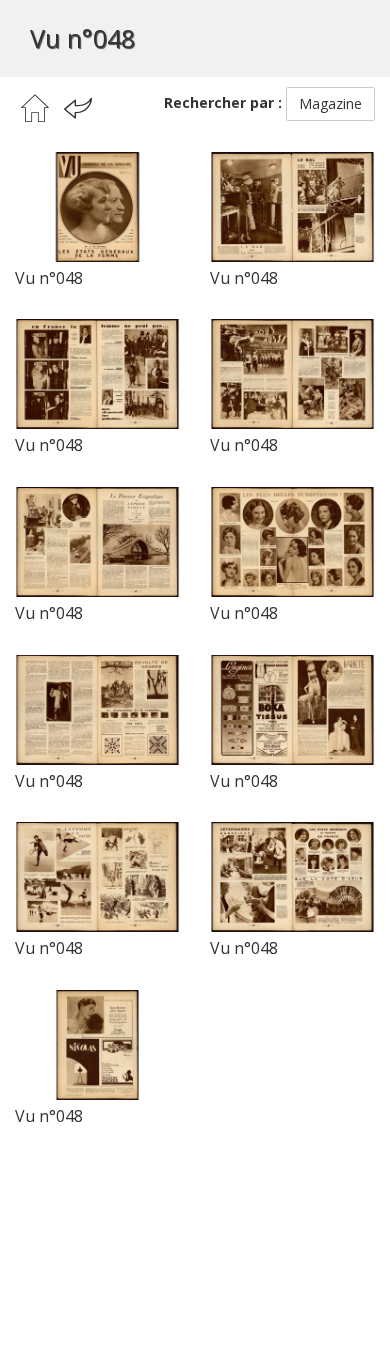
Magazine (330, 103)
